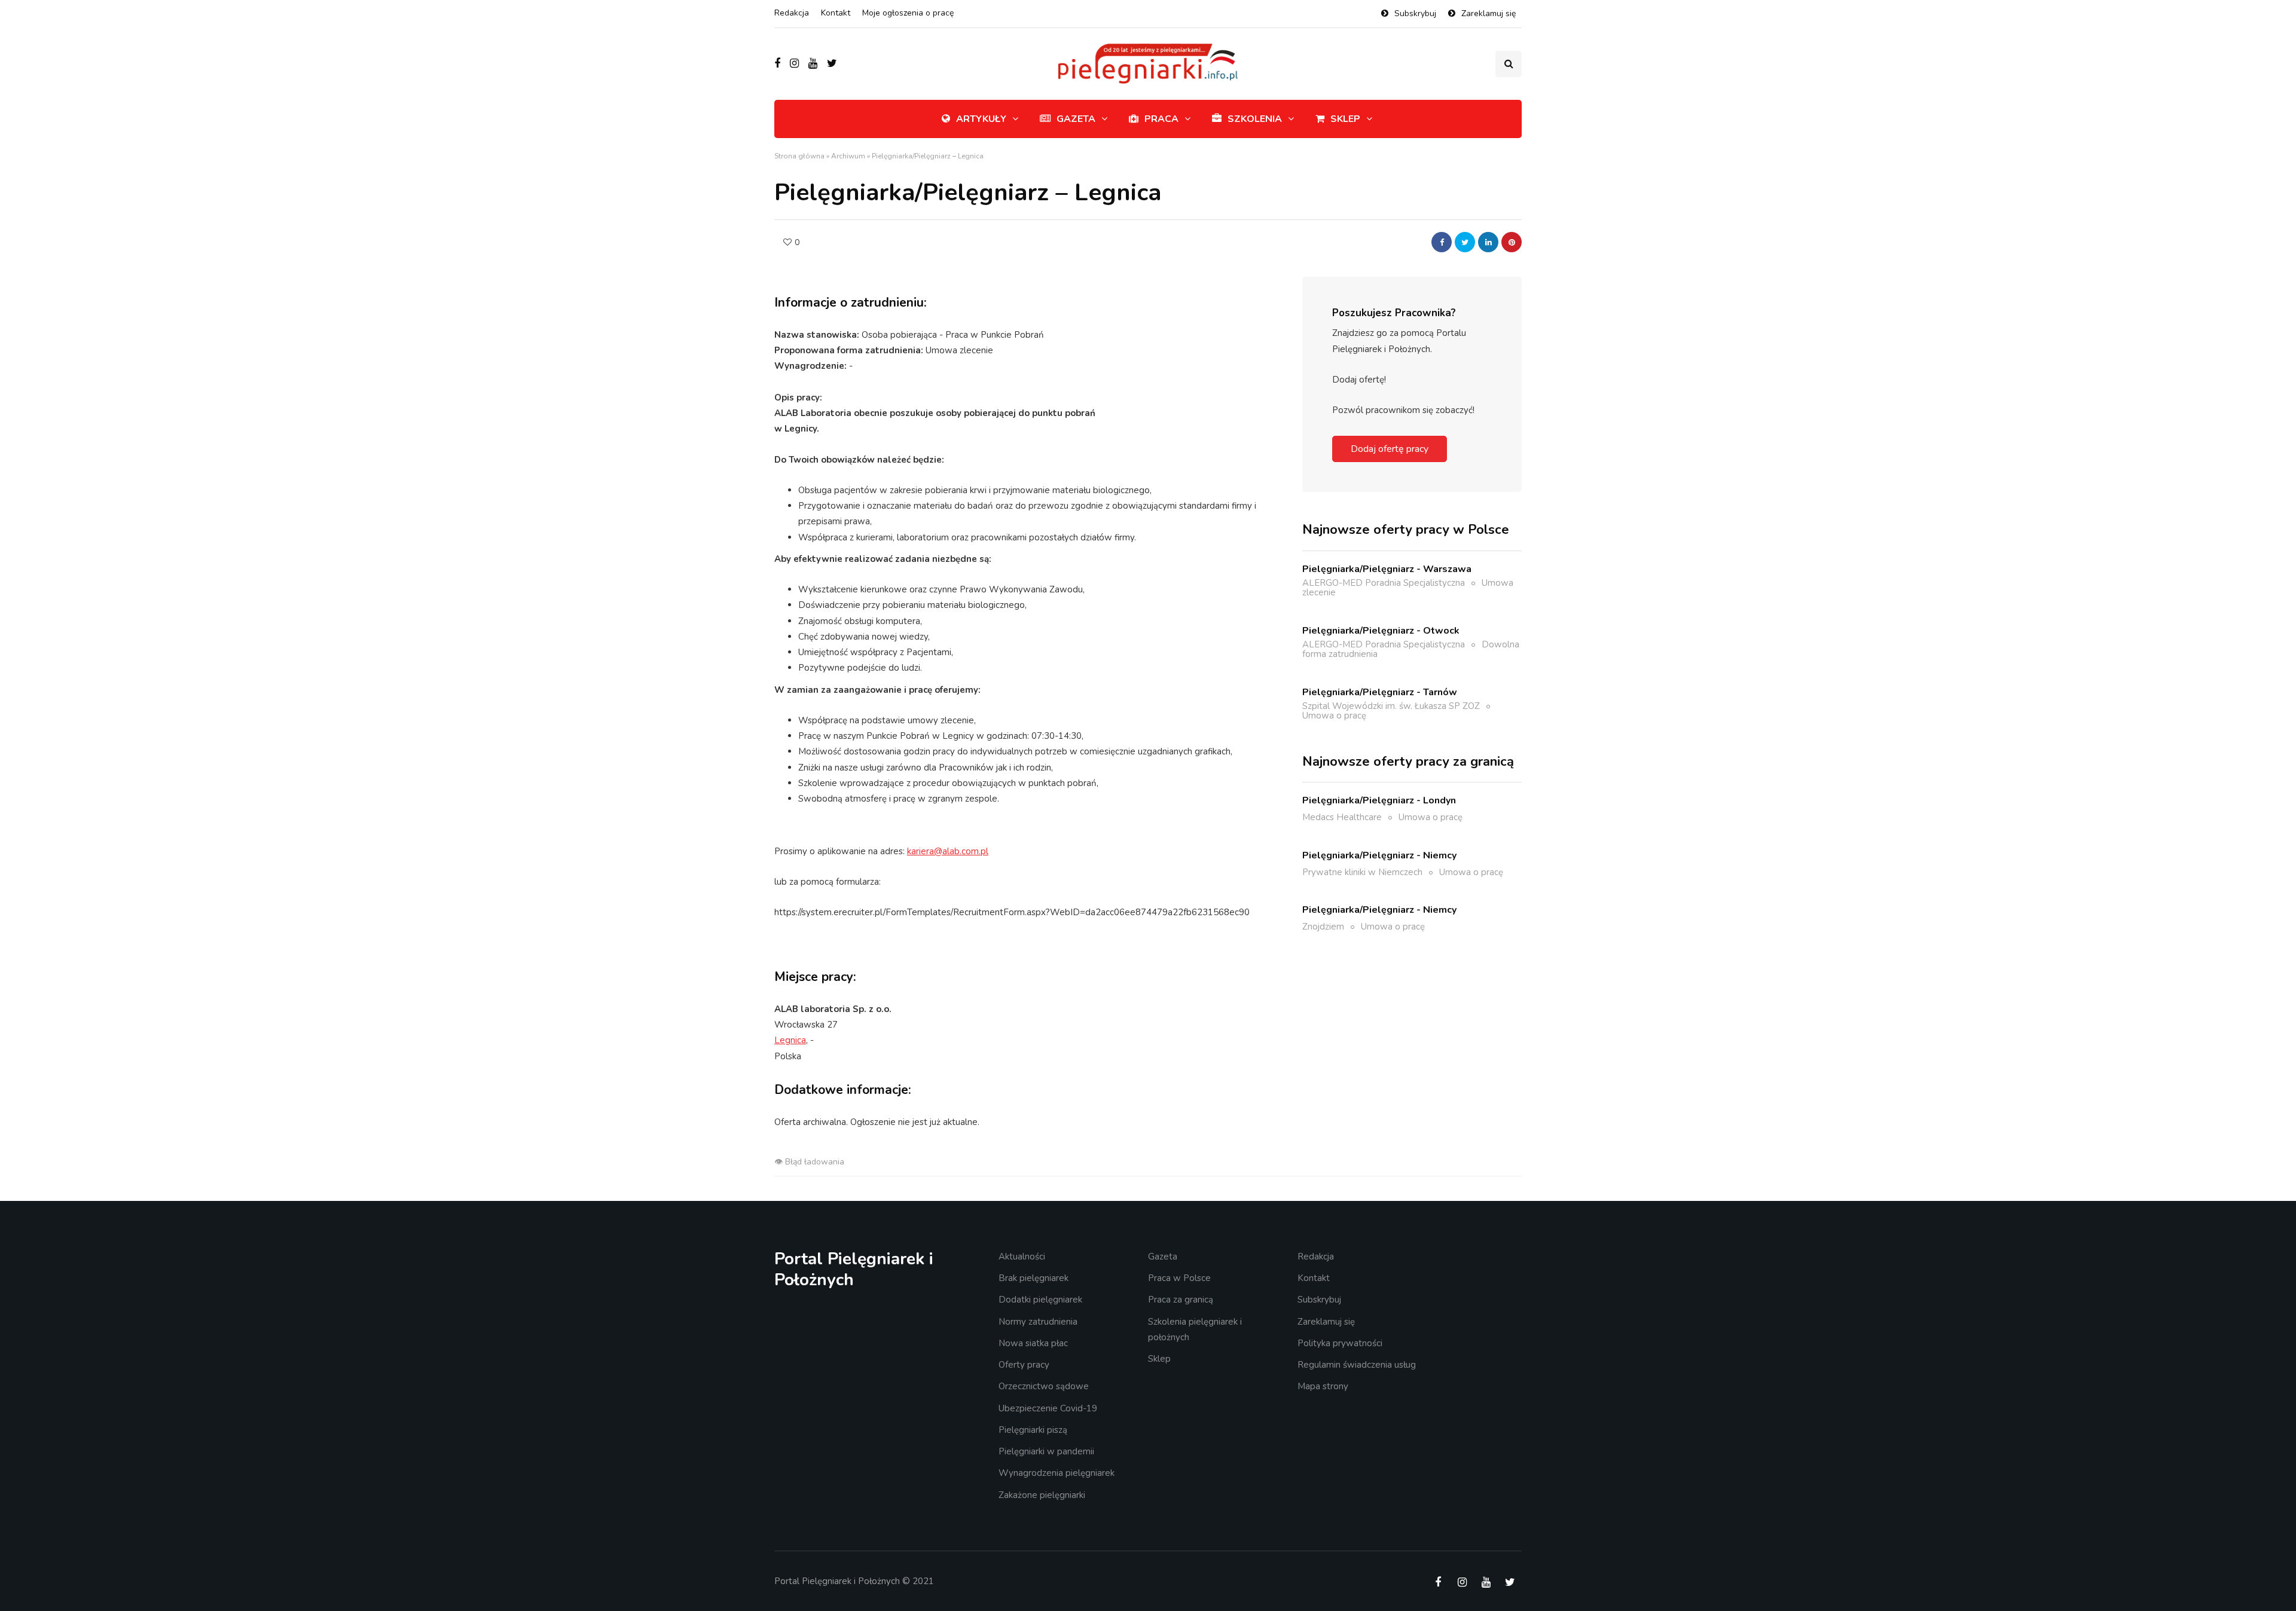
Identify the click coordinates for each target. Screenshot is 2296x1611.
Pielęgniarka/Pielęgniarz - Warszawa (1387, 568)
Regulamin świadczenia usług (1357, 1365)
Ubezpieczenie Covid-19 (1048, 1408)
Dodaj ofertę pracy (1390, 449)
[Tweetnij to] (1465, 242)
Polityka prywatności (1340, 1343)
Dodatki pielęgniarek (1040, 1300)
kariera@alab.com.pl (948, 851)
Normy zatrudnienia (1038, 1322)
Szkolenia (1255, 119)
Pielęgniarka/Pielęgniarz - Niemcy (1379, 855)
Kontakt (836, 13)
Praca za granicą (1181, 1300)
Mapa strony (1323, 1386)
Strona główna (799, 156)
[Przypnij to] (1512, 242)
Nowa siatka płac (1033, 1343)
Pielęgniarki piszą (1033, 1430)
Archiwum (848, 156)
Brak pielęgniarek (1033, 1278)
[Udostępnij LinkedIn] (1488, 242)
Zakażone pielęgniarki (1042, 1495)
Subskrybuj (1415, 13)
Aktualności (1022, 1257)
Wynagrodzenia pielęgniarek (1057, 1473)
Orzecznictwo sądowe (1044, 1386)
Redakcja (792, 13)
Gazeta (1076, 119)
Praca (1161, 119)
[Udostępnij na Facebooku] (1442, 242)
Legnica (790, 1040)
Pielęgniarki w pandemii (1046, 1451)
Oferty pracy (1024, 1365)
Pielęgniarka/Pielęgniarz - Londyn (1379, 800)
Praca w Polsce (1179, 1278)
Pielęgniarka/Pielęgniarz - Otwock (1381, 630)
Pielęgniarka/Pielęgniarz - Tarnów (1380, 692)
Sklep (1345, 119)
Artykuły (981, 119)
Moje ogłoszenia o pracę (908, 13)
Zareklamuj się (1489, 13)
